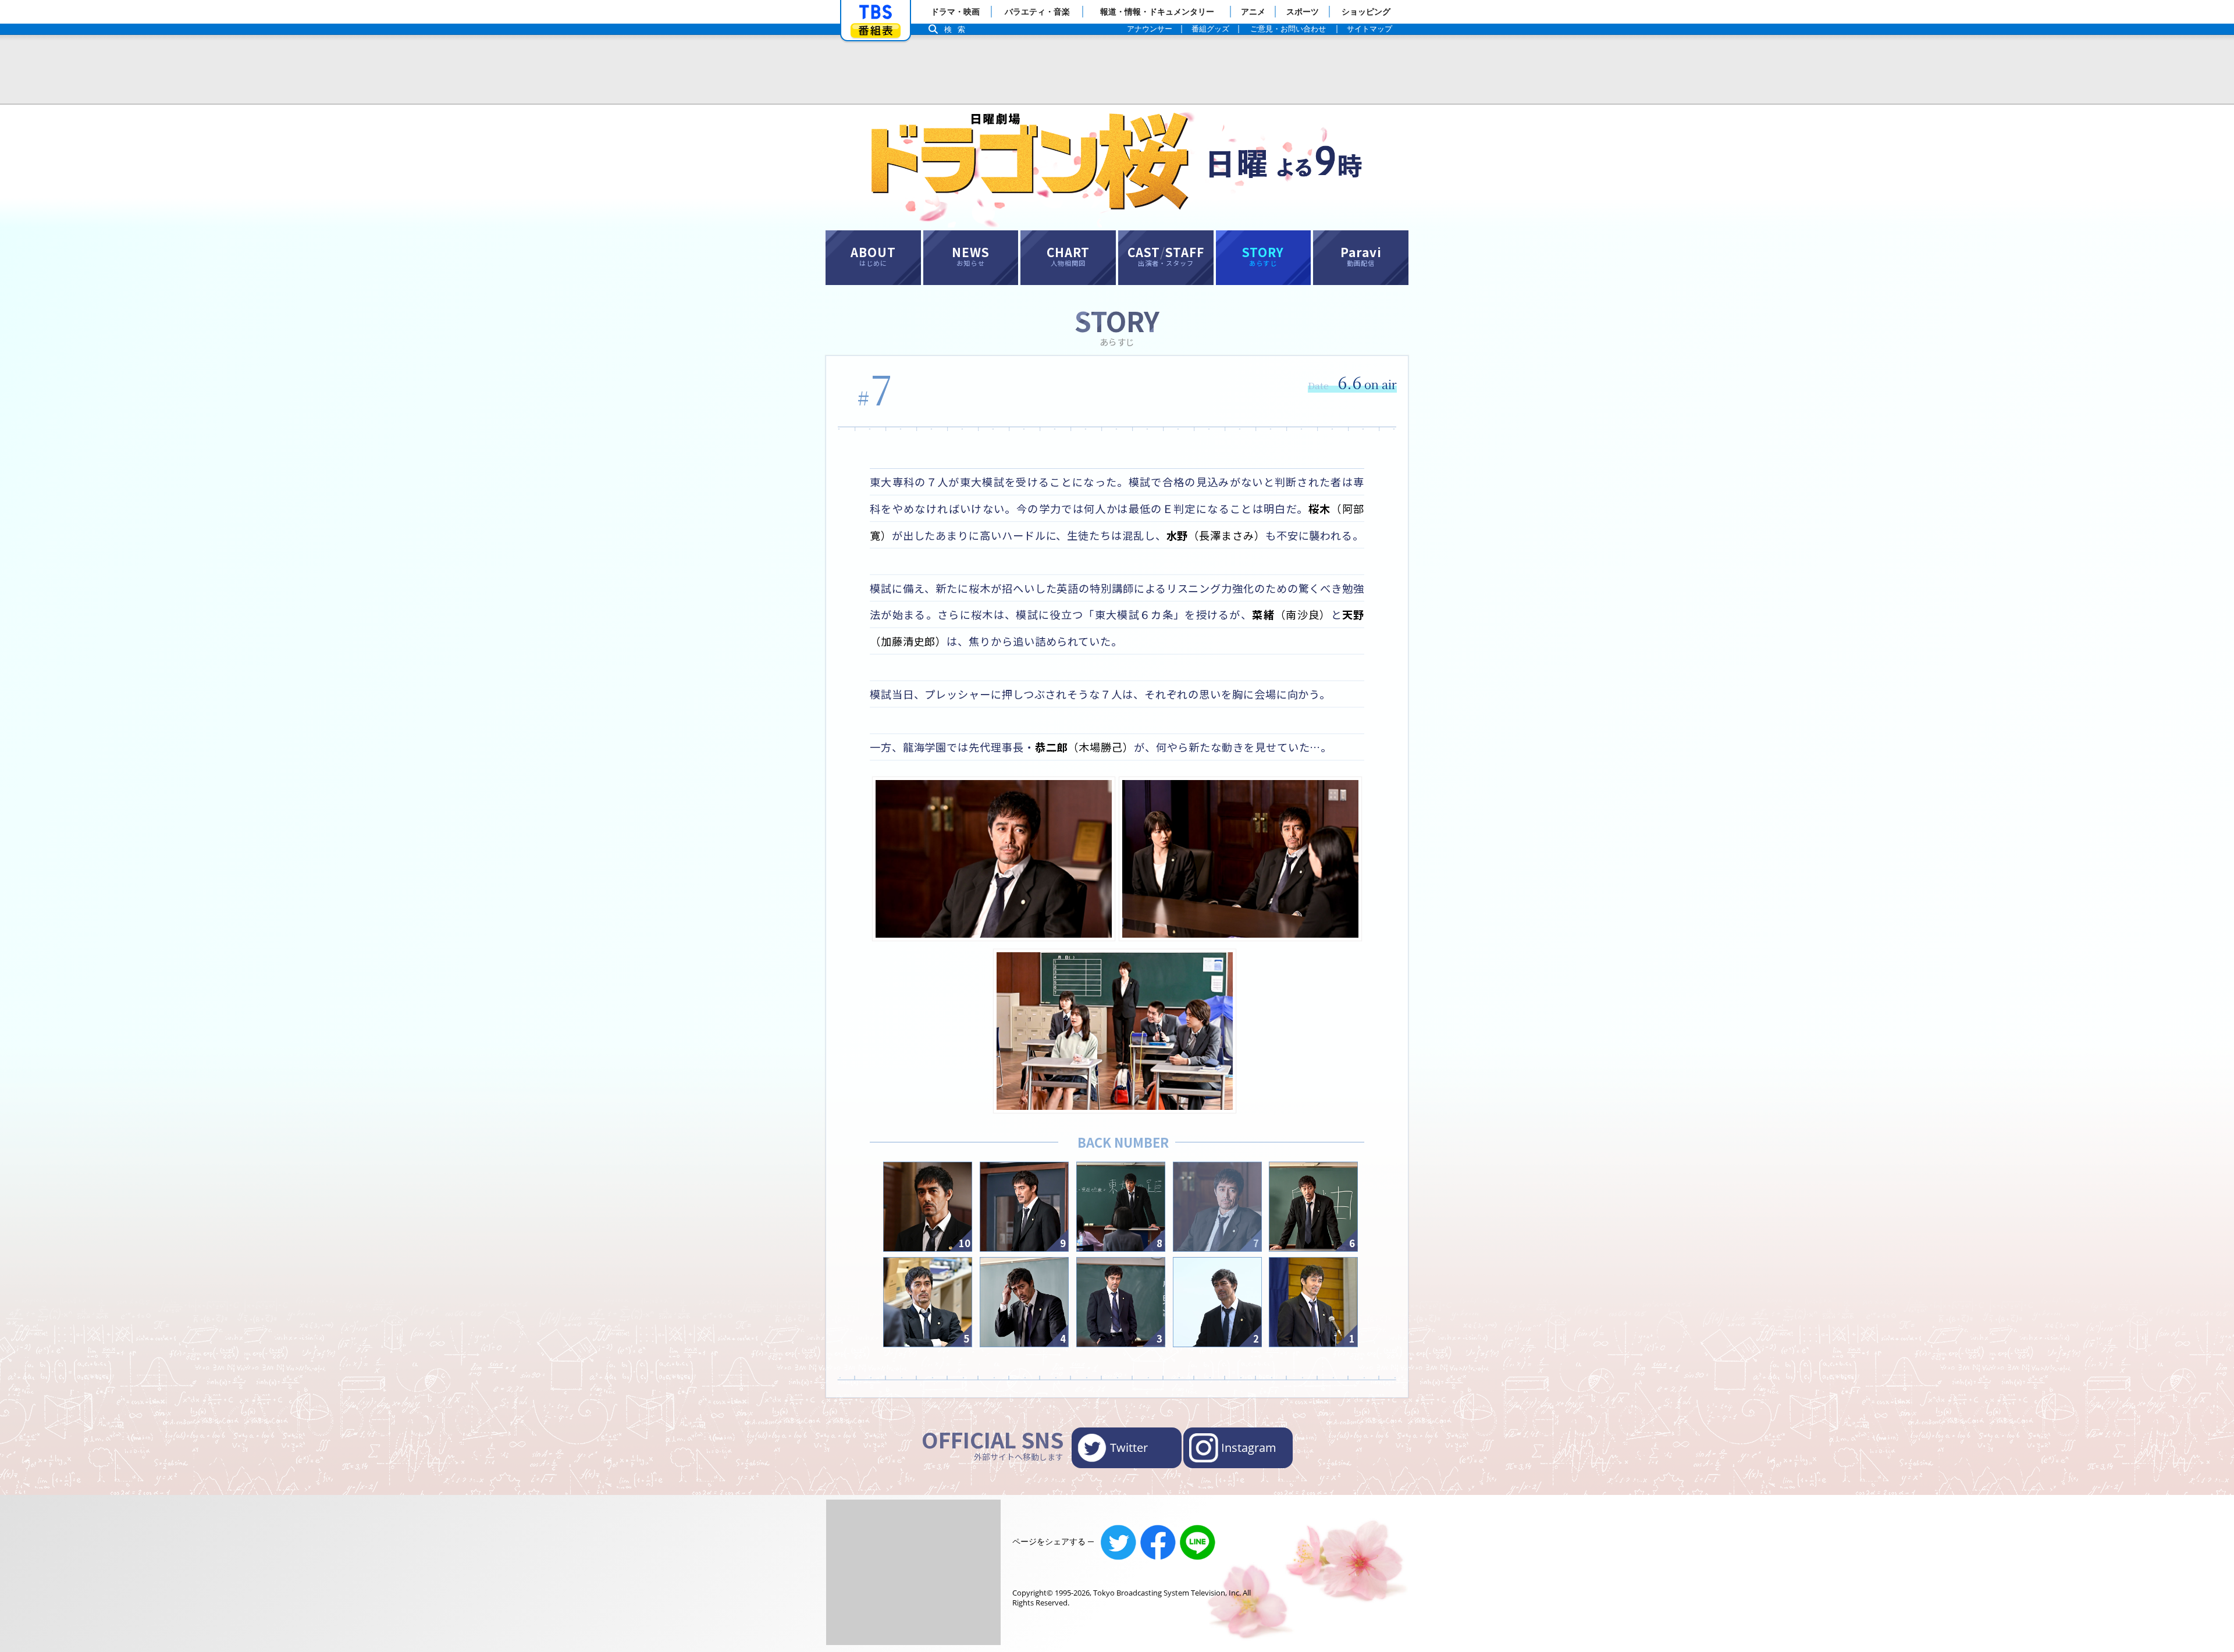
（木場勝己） (1084, 747)
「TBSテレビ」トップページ (876, 12)
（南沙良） (1291, 614)
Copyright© (1033, 1593)
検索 (958, 29)
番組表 (876, 31)
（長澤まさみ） (1216, 535)
